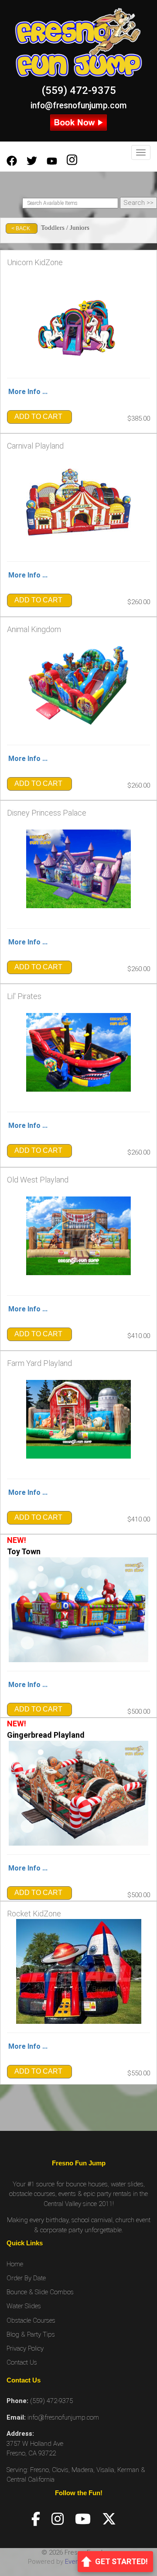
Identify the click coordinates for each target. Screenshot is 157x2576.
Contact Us (22, 2362)
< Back (21, 228)
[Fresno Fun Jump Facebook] (12, 161)
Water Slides (24, 2306)
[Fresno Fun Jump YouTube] (52, 161)
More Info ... (28, 392)
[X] (109, 2519)
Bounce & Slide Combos (40, 2292)
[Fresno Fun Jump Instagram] (72, 161)
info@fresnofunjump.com (79, 105)
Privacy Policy (25, 2348)
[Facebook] (36, 2519)
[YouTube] (83, 2519)
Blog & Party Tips (31, 2334)
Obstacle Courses (31, 2320)
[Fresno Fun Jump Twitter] (32, 161)
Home (15, 2264)
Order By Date (26, 2278)
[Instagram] (58, 2519)
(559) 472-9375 (79, 90)
